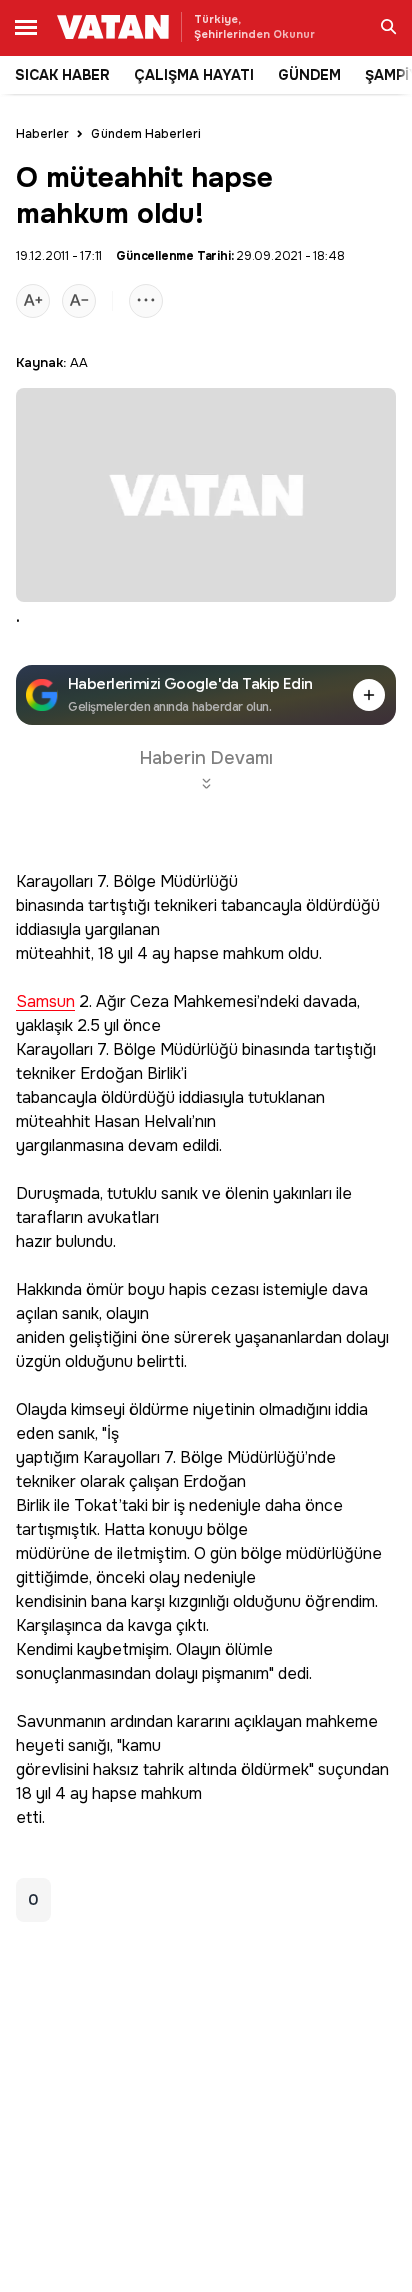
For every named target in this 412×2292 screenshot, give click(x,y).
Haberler (42, 134)
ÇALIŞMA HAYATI (194, 75)
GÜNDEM (309, 75)
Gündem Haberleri (146, 134)
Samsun (45, 1002)
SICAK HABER (62, 75)
